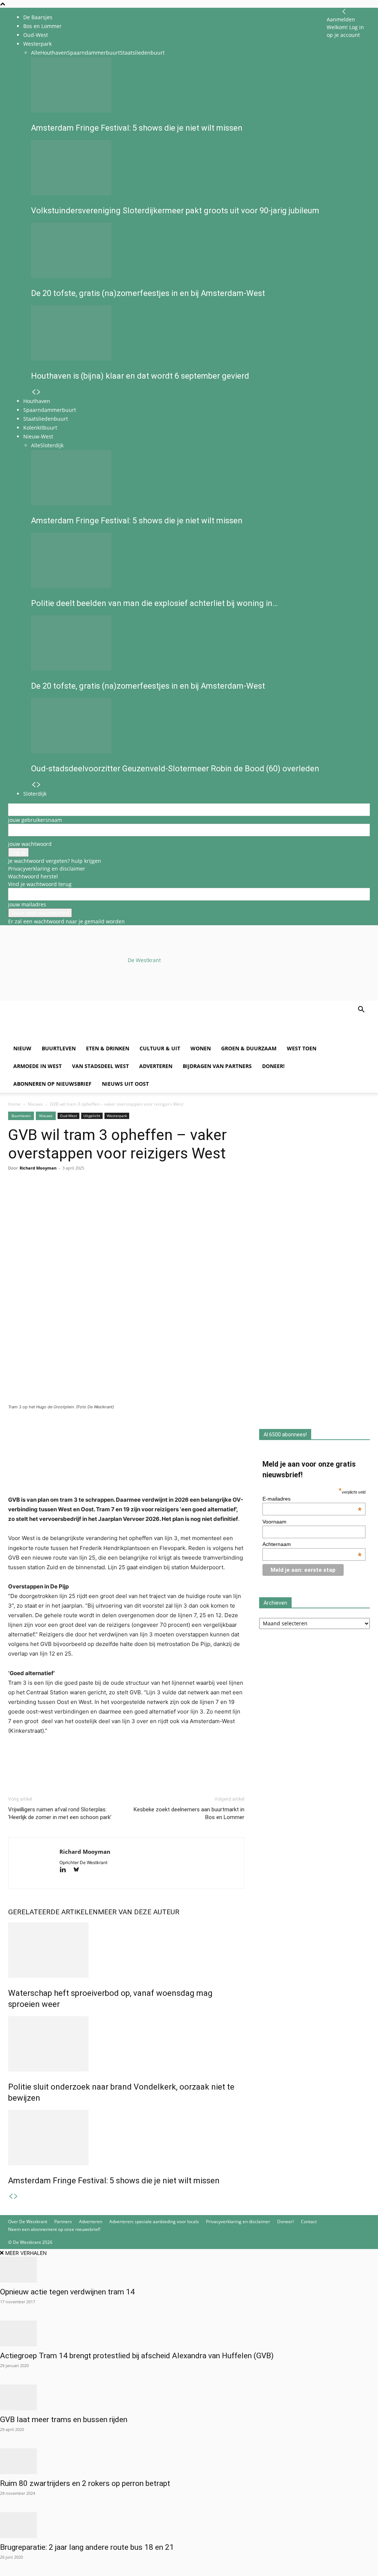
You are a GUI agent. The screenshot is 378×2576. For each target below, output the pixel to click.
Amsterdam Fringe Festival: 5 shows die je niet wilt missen (114, 2181)
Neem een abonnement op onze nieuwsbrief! (54, 2229)
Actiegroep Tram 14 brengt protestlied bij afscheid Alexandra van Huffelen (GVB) (137, 2356)
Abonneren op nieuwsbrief (52, 1084)
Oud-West (36, 35)
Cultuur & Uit (160, 1048)
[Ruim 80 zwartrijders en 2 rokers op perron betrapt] (189, 2461)
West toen (302, 1048)
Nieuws (35, 1104)
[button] (361, 1010)
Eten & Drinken (108, 1048)
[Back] (344, 12)
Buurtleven (59, 1048)
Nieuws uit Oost (125, 1084)
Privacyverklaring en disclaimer (47, 869)
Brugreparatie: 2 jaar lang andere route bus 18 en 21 (87, 2547)
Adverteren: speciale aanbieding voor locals (154, 2222)
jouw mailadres (27, 904)
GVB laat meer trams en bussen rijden (64, 2420)
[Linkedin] (66, 1198)
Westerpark (117, 1116)
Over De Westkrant (28, 2222)
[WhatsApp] (32, 1198)
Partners (63, 2222)
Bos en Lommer (42, 26)
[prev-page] (11, 2196)
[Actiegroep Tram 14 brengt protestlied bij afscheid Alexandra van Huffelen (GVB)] (189, 2334)
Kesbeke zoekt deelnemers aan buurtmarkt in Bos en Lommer (189, 1813)
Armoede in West (37, 1066)
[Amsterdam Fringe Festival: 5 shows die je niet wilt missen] (126, 2138)
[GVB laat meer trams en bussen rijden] (189, 2397)
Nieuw (22, 1048)
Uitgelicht (92, 1116)
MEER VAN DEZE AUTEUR (139, 1912)
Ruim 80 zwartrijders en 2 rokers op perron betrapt (85, 2483)
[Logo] (64, 1036)
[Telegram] (83, 1198)
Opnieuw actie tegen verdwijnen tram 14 (67, 2292)
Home (14, 1104)
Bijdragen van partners (217, 1066)
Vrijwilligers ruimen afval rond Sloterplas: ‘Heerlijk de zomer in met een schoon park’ (60, 1813)
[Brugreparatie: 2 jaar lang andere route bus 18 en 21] (189, 2525)
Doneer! (273, 1066)
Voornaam (274, 1522)
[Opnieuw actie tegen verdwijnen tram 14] (189, 2270)
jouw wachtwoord (30, 844)
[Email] (49, 1198)
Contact (309, 2222)
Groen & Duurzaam (249, 1048)
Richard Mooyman (38, 1168)
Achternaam (312, 1544)
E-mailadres (312, 1499)
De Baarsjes (38, 17)
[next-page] (16, 2196)
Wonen (201, 1048)
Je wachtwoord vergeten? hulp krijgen (55, 861)
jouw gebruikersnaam (35, 820)
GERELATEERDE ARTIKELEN (53, 1912)
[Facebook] (16, 1198)
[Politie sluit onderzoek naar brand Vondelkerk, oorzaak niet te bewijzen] (126, 2044)
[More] (101, 1198)
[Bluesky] (79, 1870)
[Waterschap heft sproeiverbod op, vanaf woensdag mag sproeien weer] (126, 1950)
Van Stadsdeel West (100, 1066)
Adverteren (156, 1066)
